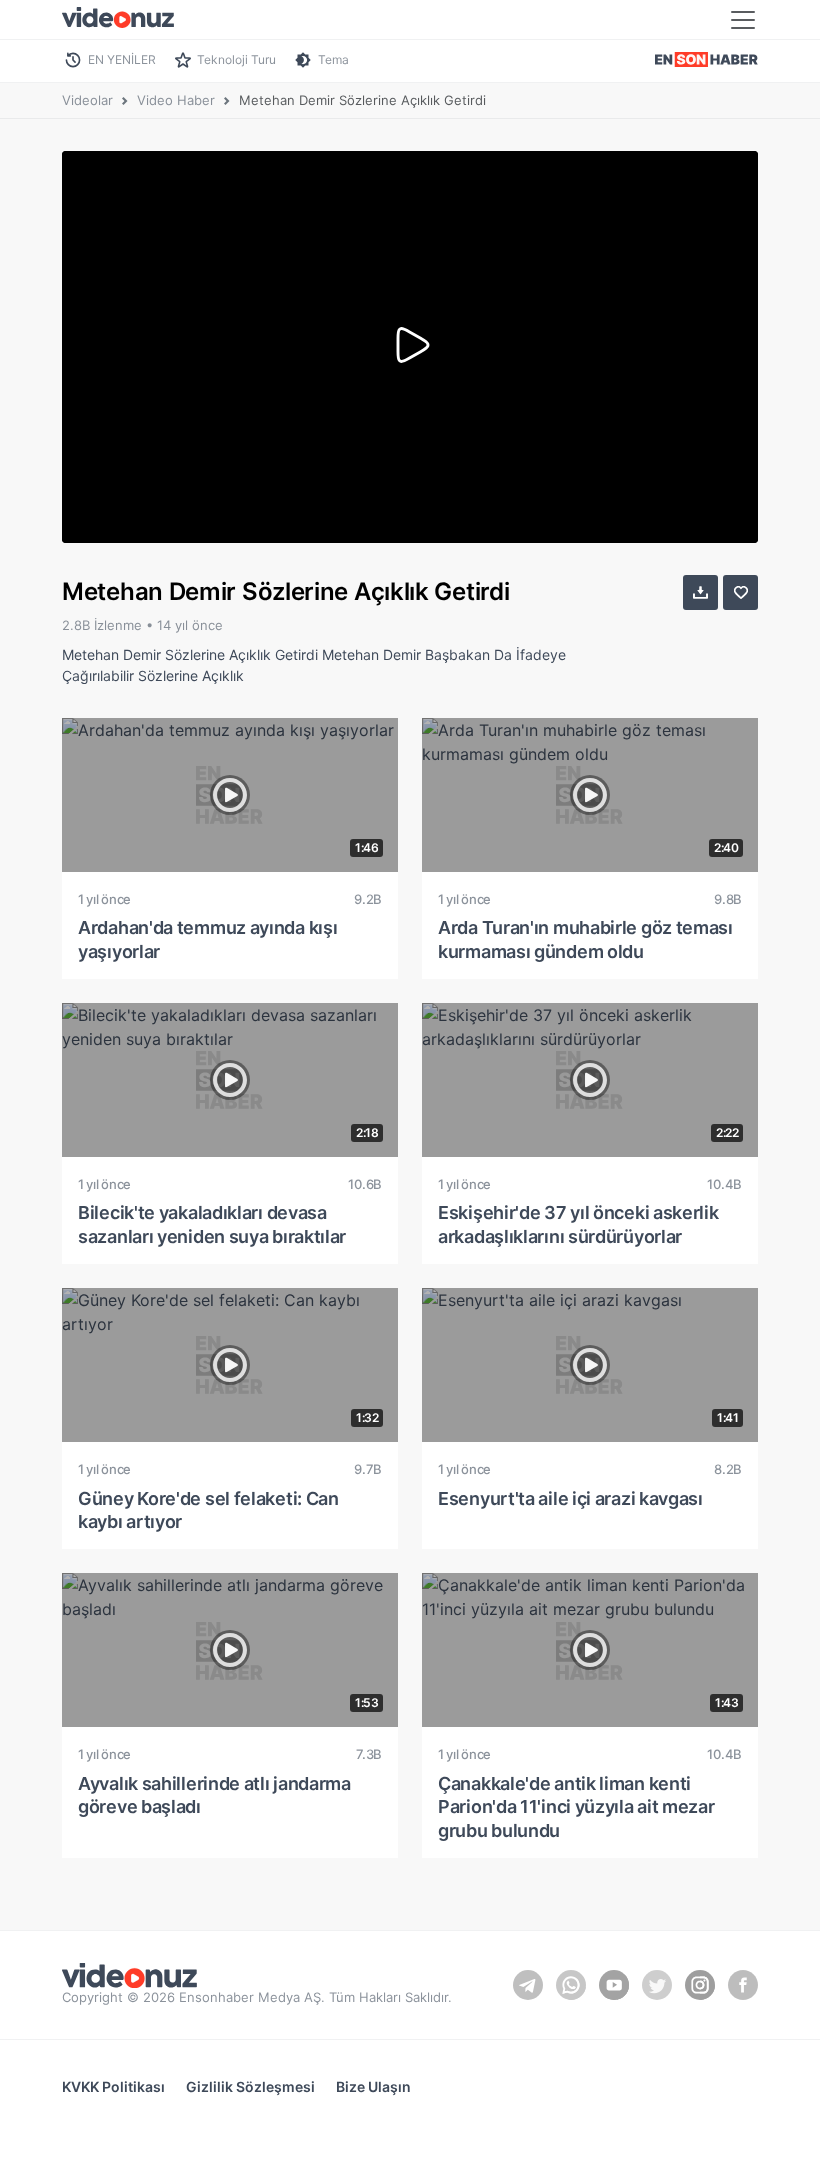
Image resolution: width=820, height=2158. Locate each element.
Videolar (87, 100)
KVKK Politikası (113, 2086)
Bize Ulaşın (373, 2086)
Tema (333, 59)
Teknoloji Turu (236, 59)
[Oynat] (410, 347)
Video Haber (176, 100)
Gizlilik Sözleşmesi (250, 2086)
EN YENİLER (122, 59)
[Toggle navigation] (743, 20)
